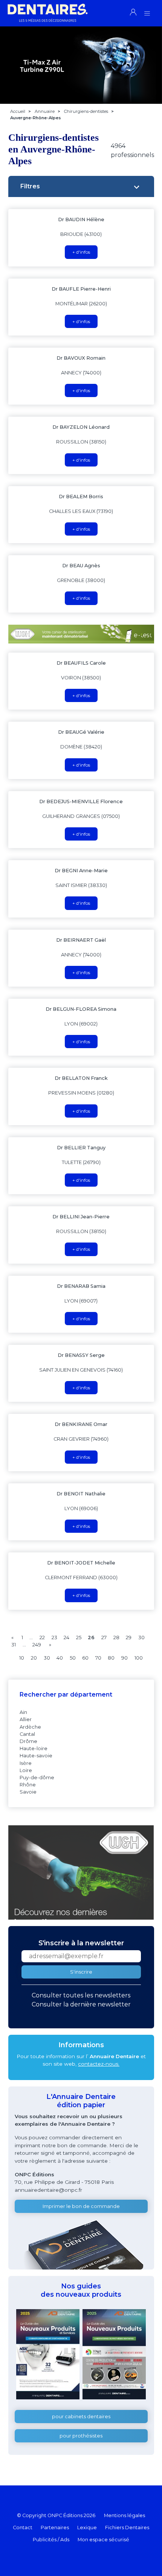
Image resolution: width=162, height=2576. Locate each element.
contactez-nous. (99, 2064)
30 (141, 1638)
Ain (23, 1712)
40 (60, 1658)
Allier (26, 1719)
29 (129, 1638)
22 (42, 1638)
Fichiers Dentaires (127, 2527)
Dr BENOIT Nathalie (81, 1494)
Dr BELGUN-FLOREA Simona (81, 1009)
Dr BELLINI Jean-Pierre (81, 1217)
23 (54, 1638)
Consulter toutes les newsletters (81, 1995)
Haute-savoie (36, 1756)
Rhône (28, 1785)
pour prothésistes (81, 2436)
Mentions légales (125, 2515)
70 (98, 1658)
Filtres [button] (30, 186)
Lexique (87, 2527)
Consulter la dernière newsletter (81, 2004)
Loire (26, 1770)
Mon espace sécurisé (103, 2540)
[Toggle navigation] (147, 11)
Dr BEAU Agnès (81, 566)
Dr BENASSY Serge (81, 1355)
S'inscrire (81, 1972)
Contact (23, 2527)
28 (116, 1638)
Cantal (27, 1734)
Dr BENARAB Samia (81, 1286)
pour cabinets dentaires (81, 2417)
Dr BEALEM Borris (81, 497)
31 (14, 1645)
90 (125, 1658)
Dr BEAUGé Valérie (81, 732)
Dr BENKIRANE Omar (81, 1424)
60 (85, 1658)
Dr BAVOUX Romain (81, 358)
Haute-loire (34, 1748)
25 (79, 1638)
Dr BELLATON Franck (81, 1078)
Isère (26, 1763)
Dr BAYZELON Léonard (81, 427)
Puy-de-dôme (37, 1778)
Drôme (28, 1741)
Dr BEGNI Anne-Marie (81, 871)
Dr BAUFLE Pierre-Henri (81, 289)
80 (111, 1658)
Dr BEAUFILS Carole (81, 663)
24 (66, 1638)
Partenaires (55, 2527)
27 (104, 1638)
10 (22, 1658)
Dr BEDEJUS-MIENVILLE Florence (81, 801)
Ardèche (30, 1727)
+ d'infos (81, 252)
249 (37, 1645)
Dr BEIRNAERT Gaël (81, 940)
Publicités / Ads (51, 2540)
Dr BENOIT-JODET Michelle (81, 1563)
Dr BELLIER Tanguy (81, 1148)
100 (139, 1658)
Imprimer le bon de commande (81, 2206)
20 (34, 1658)
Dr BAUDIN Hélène (81, 219)
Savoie (28, 1792)
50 (73, 1658)
